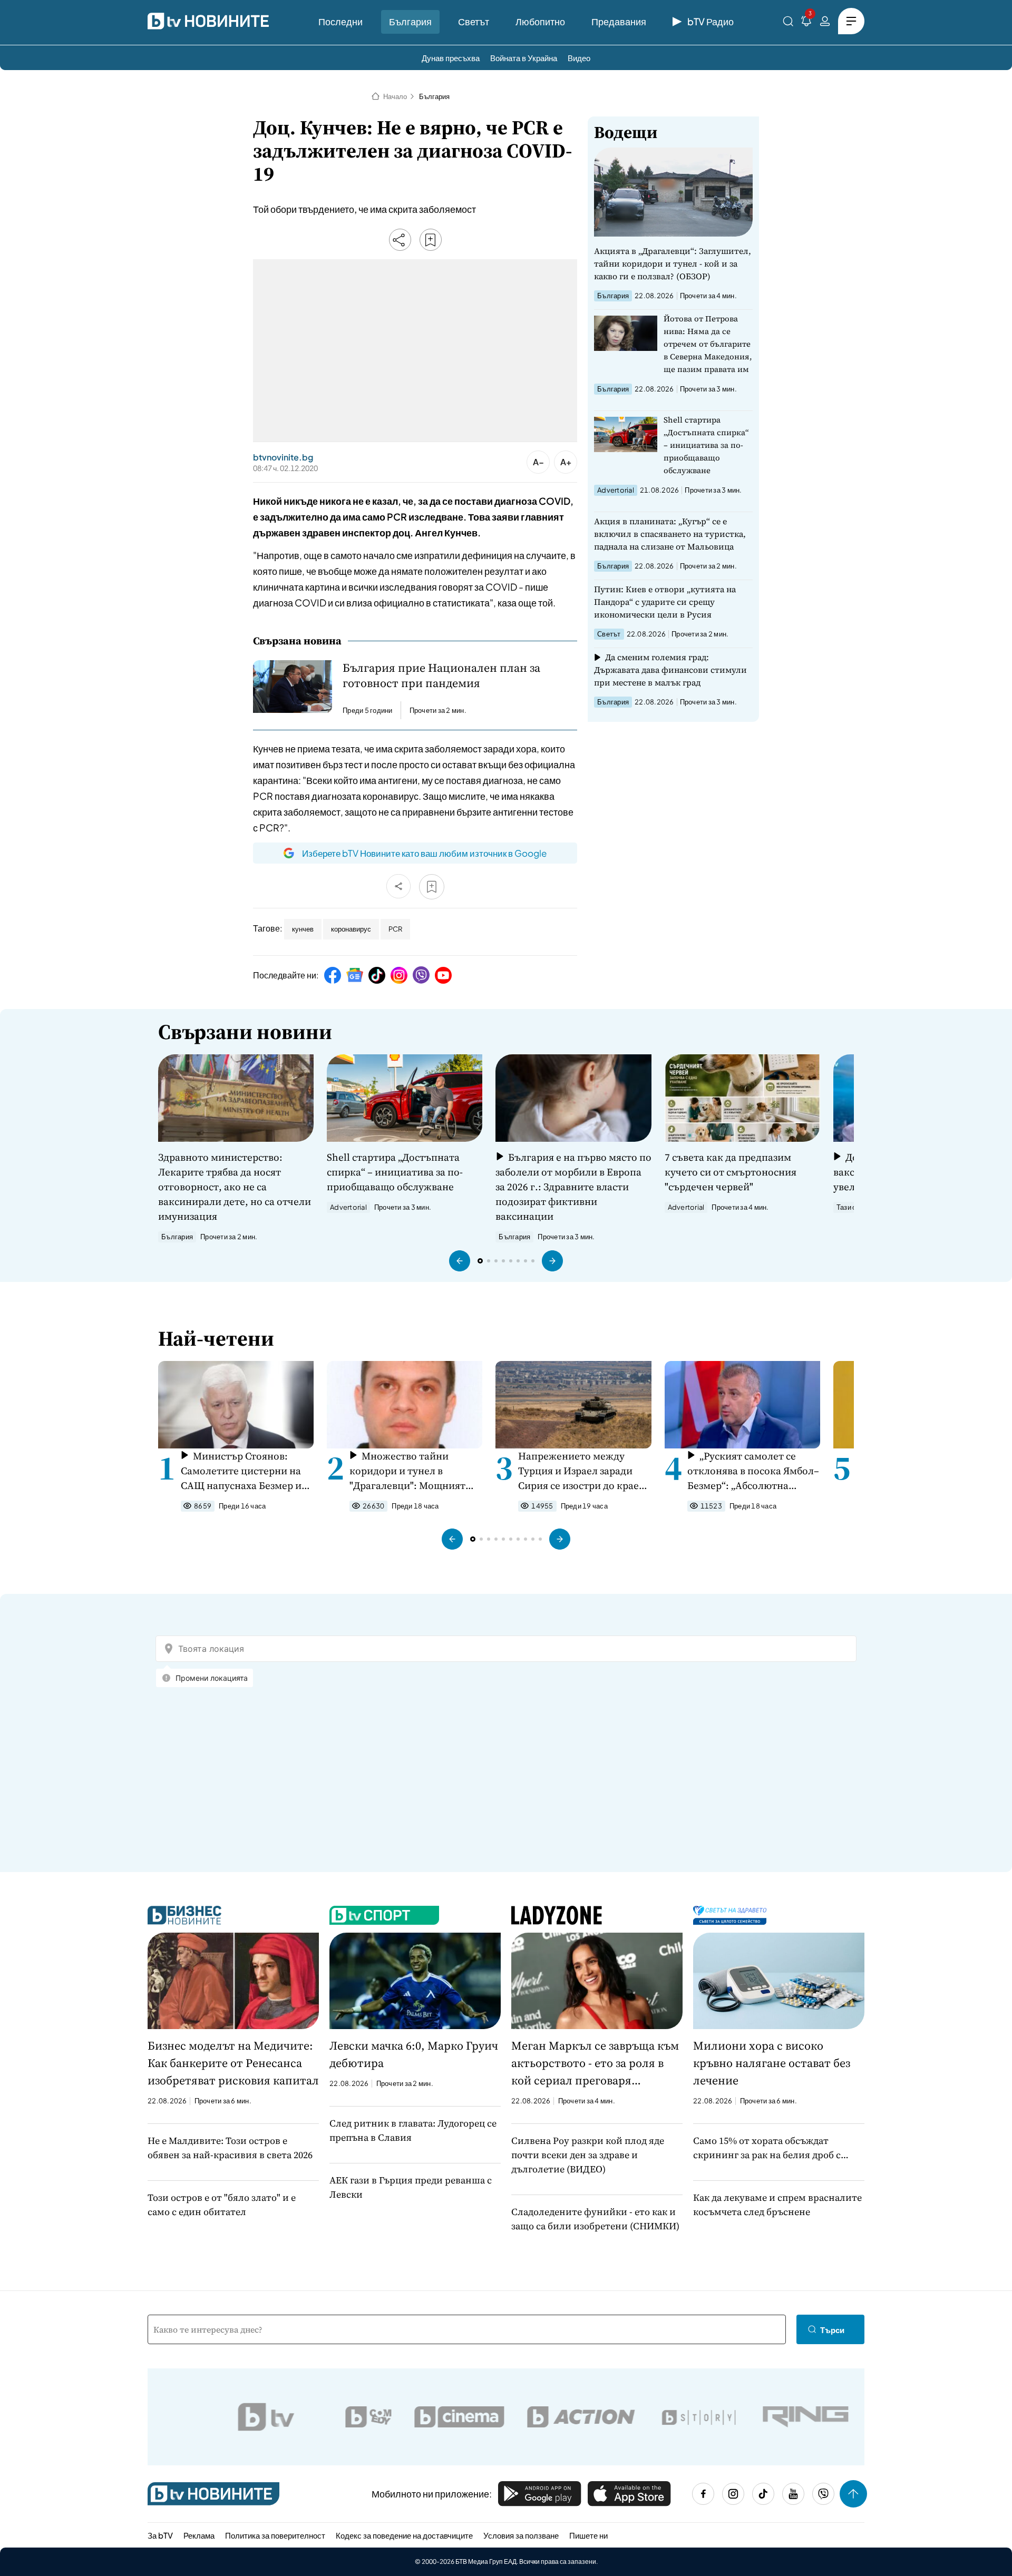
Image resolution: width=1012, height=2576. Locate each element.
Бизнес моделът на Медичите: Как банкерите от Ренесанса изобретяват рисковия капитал (233, 2063)
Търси (832, 2330)
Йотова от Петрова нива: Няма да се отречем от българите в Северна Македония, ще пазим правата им (708, 344)
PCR (395, 929)
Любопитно (540, 21)
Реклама (199, 2535)
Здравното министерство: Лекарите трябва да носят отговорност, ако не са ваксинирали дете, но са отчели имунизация (235, 1187)
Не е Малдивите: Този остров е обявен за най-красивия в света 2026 (230, 2148)
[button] (460, 1261)
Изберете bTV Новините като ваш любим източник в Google (424, 853)
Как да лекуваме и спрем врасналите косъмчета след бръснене (777, 2205)
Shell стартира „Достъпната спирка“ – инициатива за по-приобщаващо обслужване (706, 445)
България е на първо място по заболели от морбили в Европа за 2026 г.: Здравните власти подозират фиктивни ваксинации (573, 1187)
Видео (579, 58)
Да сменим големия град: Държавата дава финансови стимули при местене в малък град (670, 670)
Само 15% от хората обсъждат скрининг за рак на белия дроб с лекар (767, 2148)
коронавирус (351, 929)
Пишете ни (588, 2535)
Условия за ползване (521, 2535)
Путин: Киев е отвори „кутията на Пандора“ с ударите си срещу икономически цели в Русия (665, 602)
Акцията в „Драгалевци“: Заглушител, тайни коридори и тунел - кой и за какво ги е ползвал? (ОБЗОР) (673, 263)
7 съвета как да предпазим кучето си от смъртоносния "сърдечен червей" (731, 1172)
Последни (340, 21)
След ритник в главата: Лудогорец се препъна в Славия (413, 2130)
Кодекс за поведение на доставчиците (404, 2535)
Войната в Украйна (524, 58)
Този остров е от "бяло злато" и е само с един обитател (222, 2205)
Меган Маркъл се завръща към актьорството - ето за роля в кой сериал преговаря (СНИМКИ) (595, 2063)
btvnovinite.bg (283, 457)
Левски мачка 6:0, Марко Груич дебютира (414, 2054)
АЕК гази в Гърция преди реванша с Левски (411, 2187)
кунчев (303, 929)
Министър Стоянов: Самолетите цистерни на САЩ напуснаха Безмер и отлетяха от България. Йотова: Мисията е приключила (241, 1471)
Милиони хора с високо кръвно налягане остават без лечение (772, 2063)
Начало (395, 96)
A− (538, 462)
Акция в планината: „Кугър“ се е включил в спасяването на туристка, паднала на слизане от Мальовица (670, 534)
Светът (474, 21)
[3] (806, 23)
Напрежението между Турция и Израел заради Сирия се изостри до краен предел (582, 1471)
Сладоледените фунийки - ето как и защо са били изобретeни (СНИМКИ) (595, 2219)
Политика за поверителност (275, 2535)
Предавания (619, 21)
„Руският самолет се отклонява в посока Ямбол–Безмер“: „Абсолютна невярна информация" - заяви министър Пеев (753, 1471)
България (410, 21)
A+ (566, 462)
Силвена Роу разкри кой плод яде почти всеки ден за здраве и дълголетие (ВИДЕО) (588, 2155)
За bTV (160, 2535)
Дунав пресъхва (451, 58)
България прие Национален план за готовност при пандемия (441, 675)
